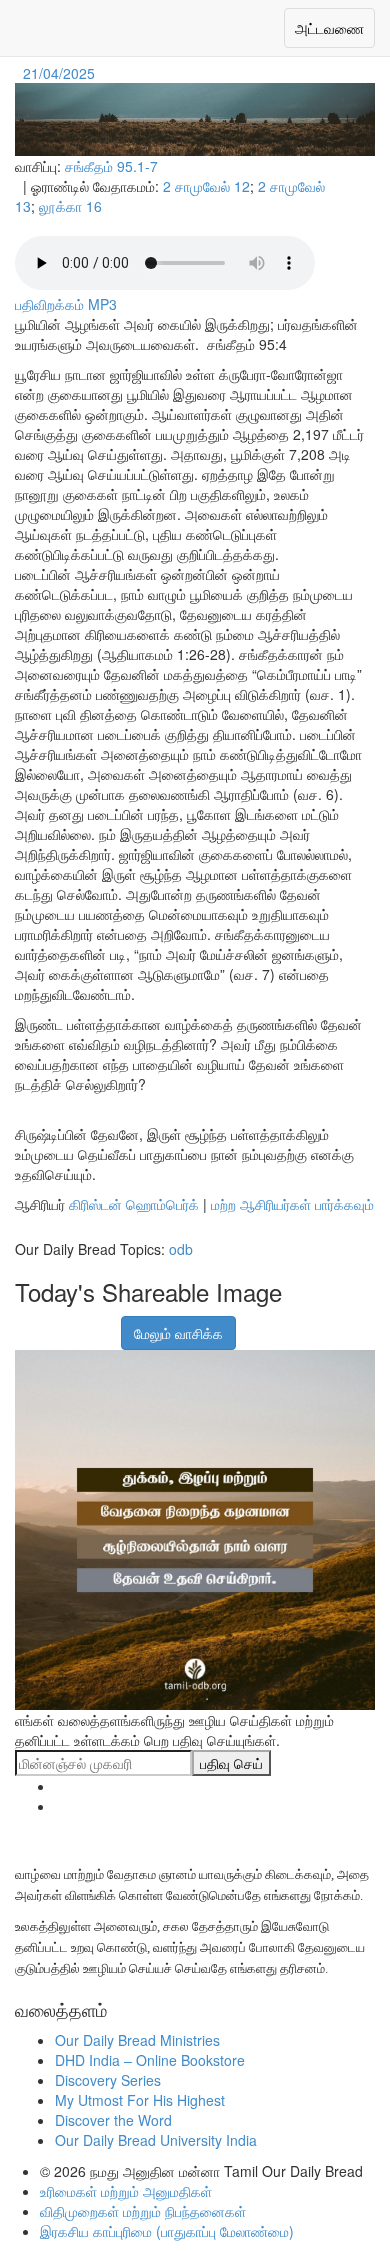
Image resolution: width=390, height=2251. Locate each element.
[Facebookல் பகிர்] (28, 1323)
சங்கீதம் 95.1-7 (111, 166)
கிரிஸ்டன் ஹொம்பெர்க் (134, 1204)
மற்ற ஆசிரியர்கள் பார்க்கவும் (292, 1204)
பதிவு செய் (231, 1763)
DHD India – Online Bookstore (150, 2060)
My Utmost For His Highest (140, 2100)
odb (181, 1249)
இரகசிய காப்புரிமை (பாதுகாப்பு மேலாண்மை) (167, 2231)
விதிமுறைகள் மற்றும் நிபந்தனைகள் (143, 2211)
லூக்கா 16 (70, 206)
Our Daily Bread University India (156, 2140)
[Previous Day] (17, 73)
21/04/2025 (59, 73)
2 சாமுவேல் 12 (206, 186)
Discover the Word (113, 2120)
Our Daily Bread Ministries (137, 2040)
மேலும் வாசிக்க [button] (178, 1333)
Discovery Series (108, 2080)
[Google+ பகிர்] (53, 1323)
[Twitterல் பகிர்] (78, 1323)
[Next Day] (101, 73)
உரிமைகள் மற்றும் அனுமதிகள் (126, 2191)
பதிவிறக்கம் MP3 (66, 304)
